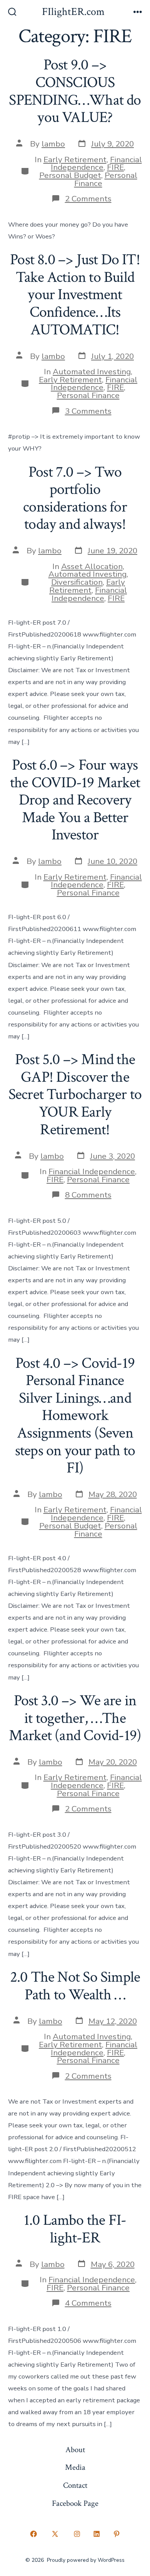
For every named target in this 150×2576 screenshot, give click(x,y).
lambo (53, 144)
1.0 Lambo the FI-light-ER (75, 2229)
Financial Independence (96, 164)
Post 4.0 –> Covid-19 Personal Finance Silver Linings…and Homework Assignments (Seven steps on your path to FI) (75, 1415)
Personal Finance (106, 179)
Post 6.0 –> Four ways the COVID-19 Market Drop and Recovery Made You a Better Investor (75, 800)
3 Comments (88, 411)
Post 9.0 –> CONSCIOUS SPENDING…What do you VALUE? (75, 91)
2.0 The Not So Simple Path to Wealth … (75, 1986)
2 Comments (88, 199)
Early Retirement (75, 160)
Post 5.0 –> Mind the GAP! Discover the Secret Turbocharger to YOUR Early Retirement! (75, 1094)
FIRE (115, 167)
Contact (75, 2485)
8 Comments (88, 1195)
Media (75, 2467)
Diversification (77, 582)
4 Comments (88, 2303)
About (75, 2450)
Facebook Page (75, 2503)
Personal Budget (70, 175)
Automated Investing (92, 372)
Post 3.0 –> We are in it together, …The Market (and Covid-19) (75, 1718)
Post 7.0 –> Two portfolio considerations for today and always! (75, 498)
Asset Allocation (92, 566)
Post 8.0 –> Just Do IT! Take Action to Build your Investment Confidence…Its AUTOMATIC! (75, 294)
